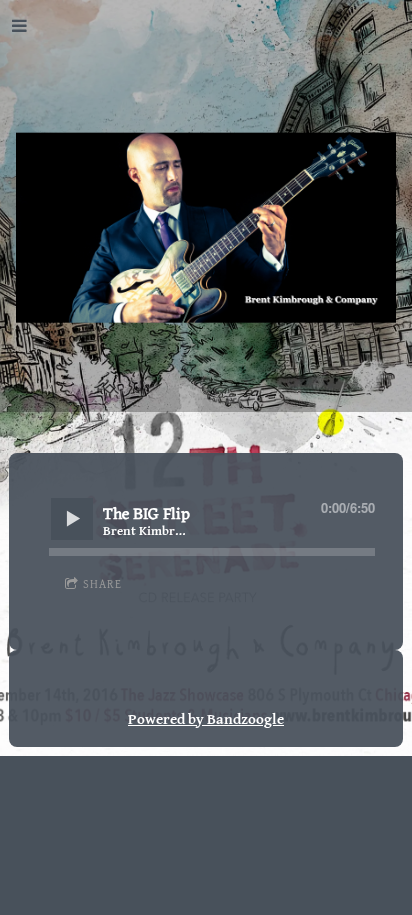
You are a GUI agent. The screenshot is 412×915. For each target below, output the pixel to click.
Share (102, 583)
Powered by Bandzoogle (206, 718)
